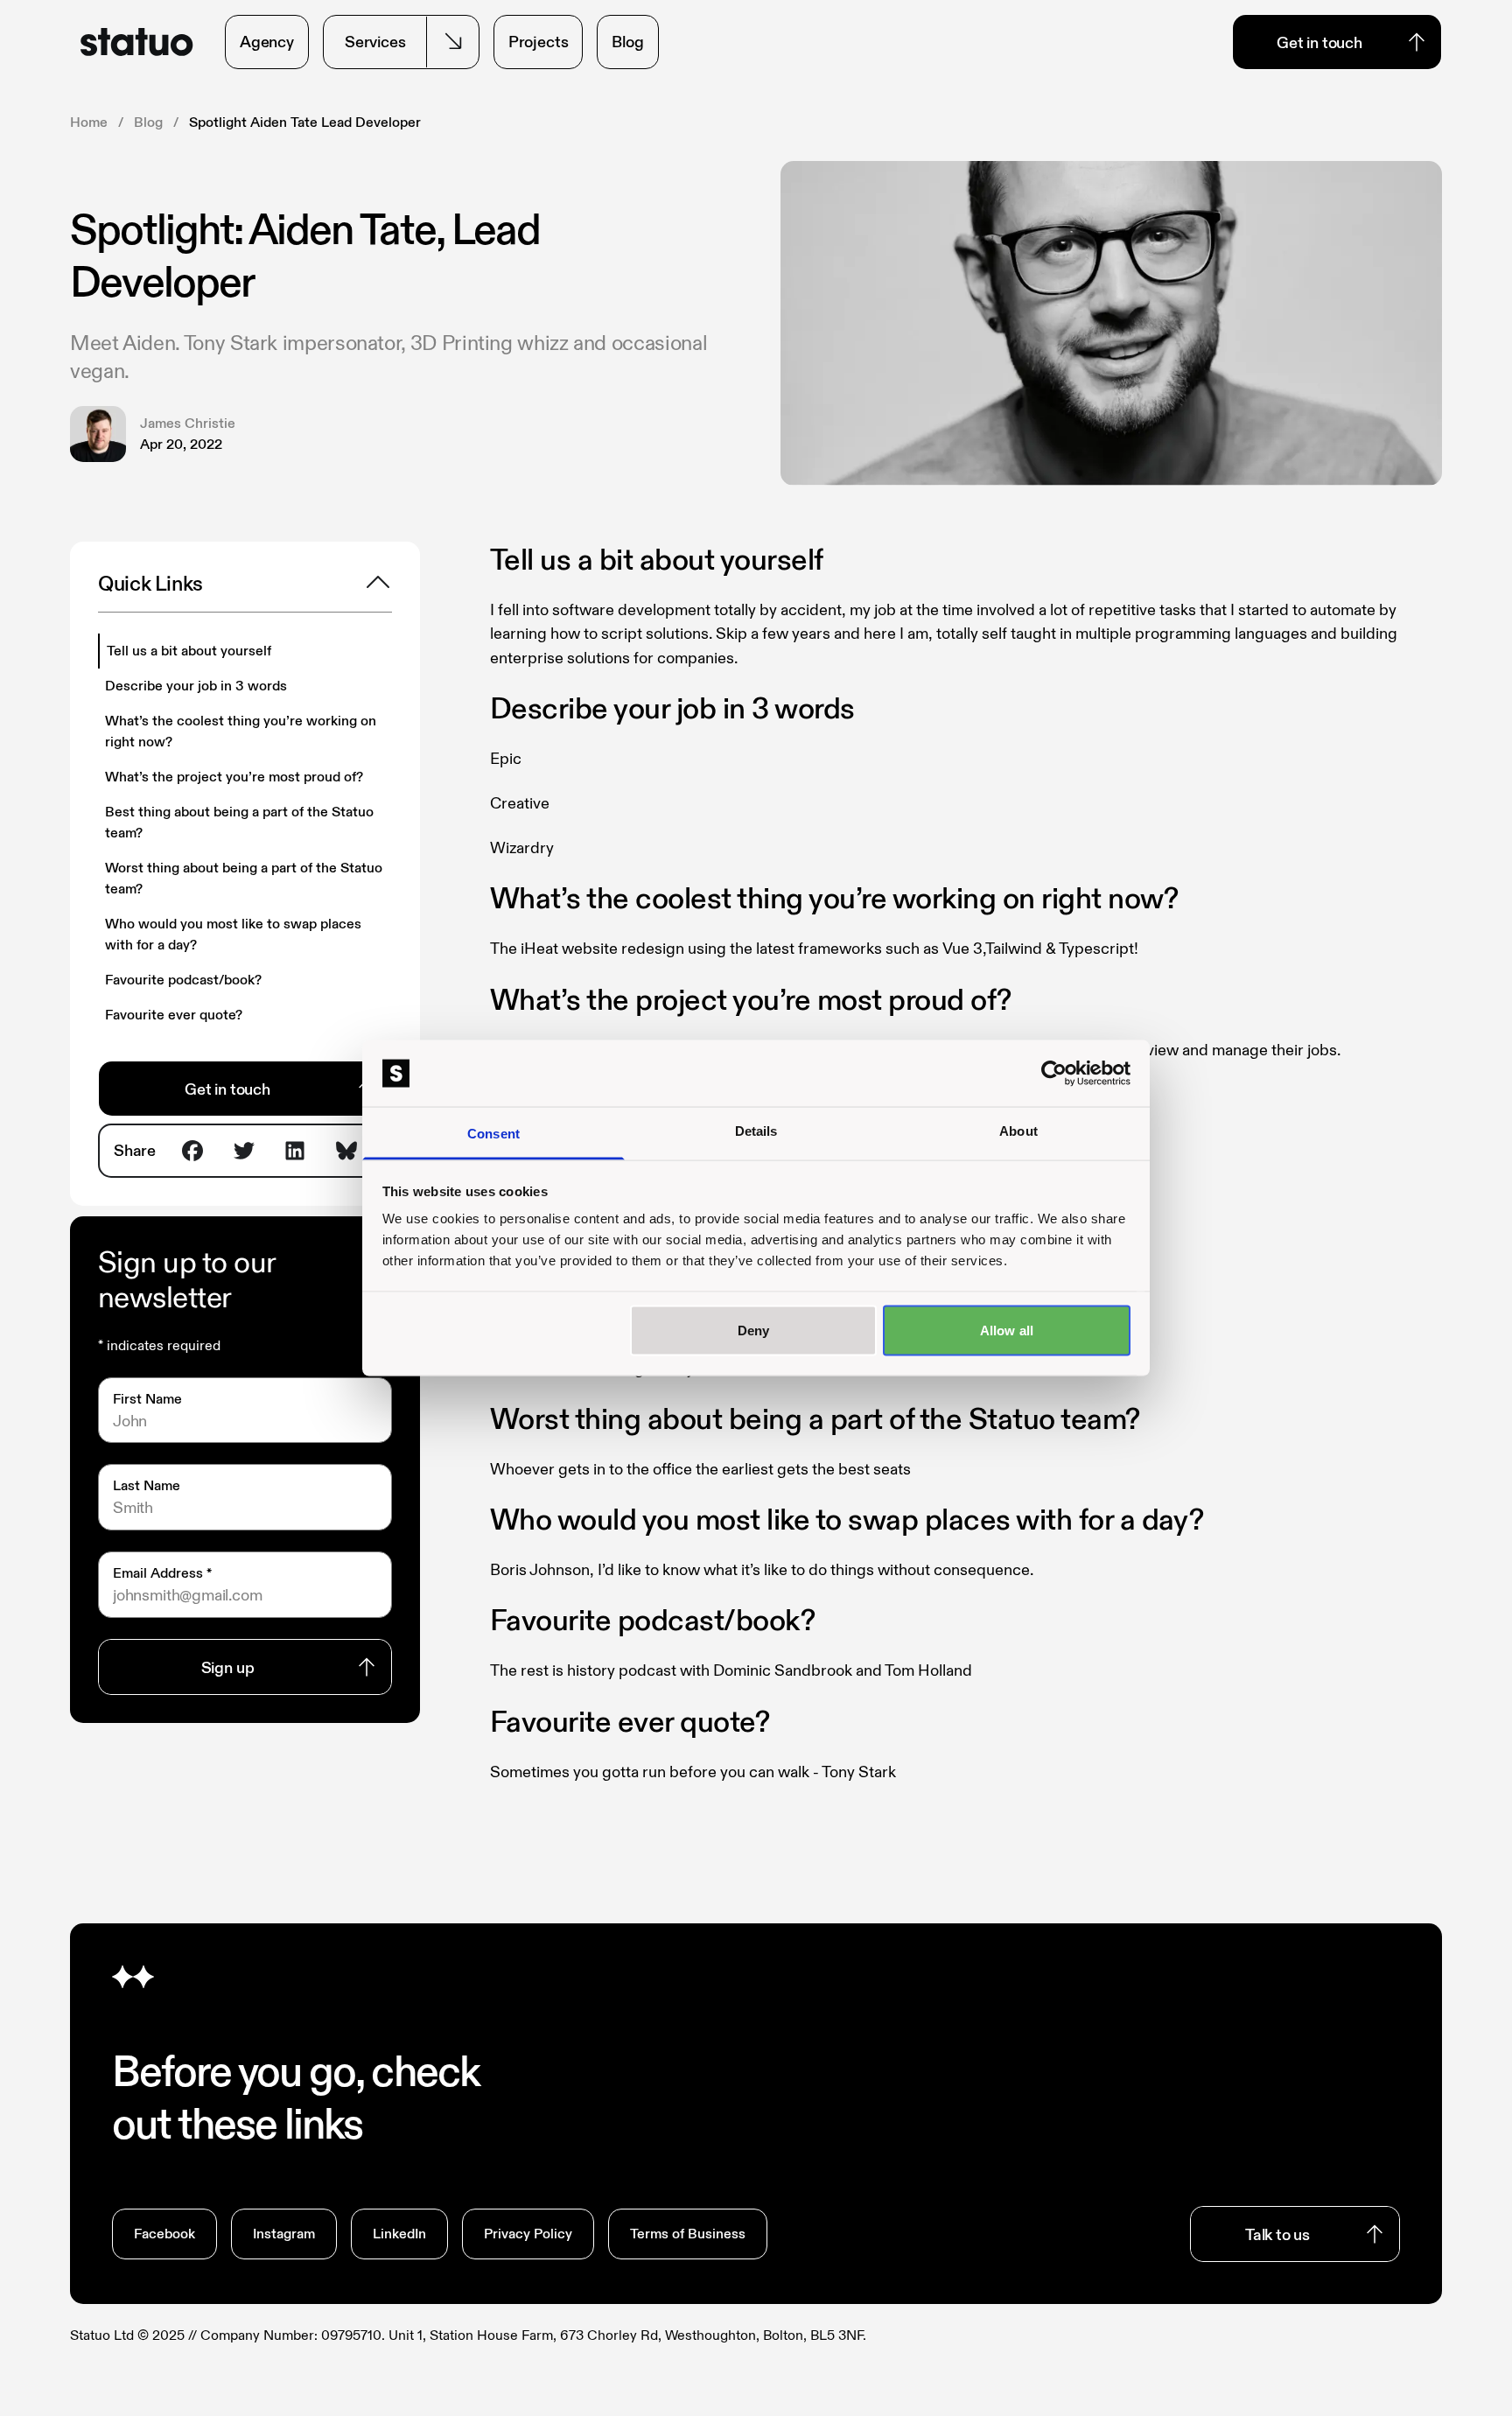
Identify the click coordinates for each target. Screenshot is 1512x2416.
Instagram (284, 2234)
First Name (147, 1399)
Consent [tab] (493, 1134)
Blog (627, 42)
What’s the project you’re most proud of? (234, 777)
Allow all (1007, 1330)
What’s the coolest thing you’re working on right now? (241, 731)
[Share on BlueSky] (346, 1151)
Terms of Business (688, 2234)
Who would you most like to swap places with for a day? (233, 934)
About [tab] (1018, 1131)
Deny (753, 1330)
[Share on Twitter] (244, 1151)
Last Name (147, 1485)
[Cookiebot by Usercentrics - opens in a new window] (1054, 1074)
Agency (267, 42)
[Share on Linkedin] (295, 1151)
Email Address (162, 1573)
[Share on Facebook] (192, 1151)
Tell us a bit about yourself (189, 651)
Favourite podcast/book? (183, 980)
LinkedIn (399, 2234)
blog (148, 122)
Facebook (164, 2234)
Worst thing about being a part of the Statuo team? (244, 878)
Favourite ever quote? (174, 1015)
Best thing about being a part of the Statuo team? (239, 822)
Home (89, 122)
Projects (539, 42)
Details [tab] (756, 1131)
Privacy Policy (528, 2234)
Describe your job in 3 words (196, 686)
